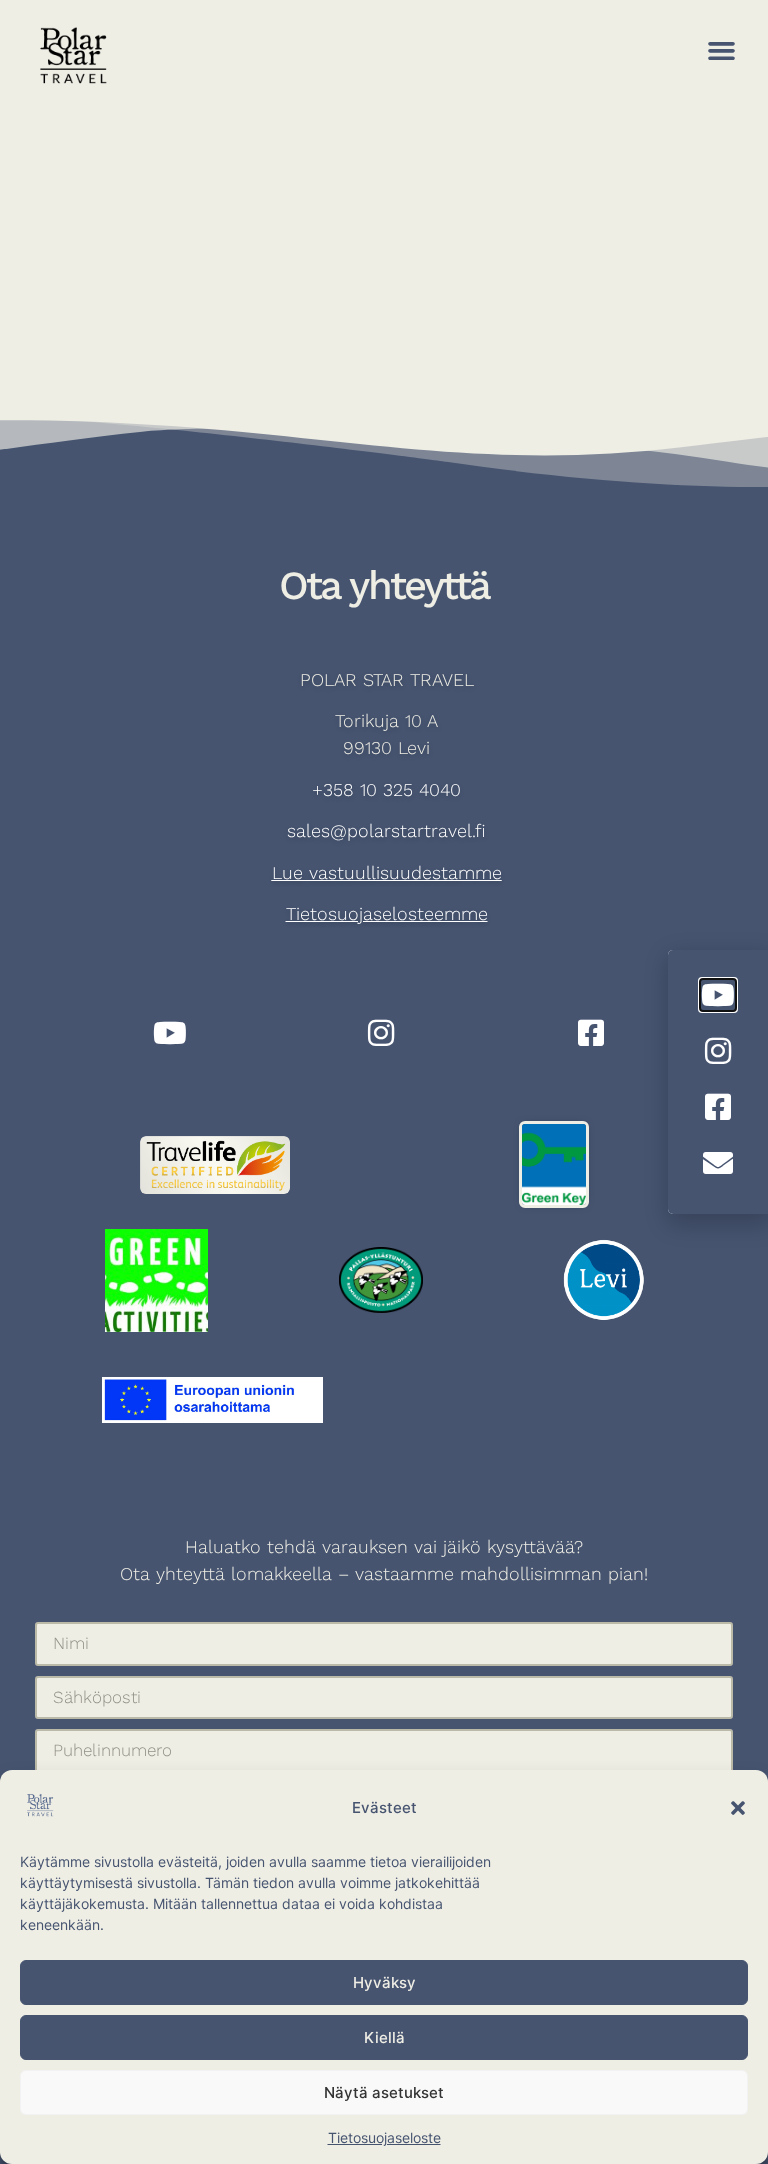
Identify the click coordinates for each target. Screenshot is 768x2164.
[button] (738, 1808)
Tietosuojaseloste (384, 2137)
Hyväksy (384, 1982)
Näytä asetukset (384, 2092)
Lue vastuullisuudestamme (387, 872)
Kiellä (384, 2037)
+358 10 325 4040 (386, 789)
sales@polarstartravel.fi (386, 830)
